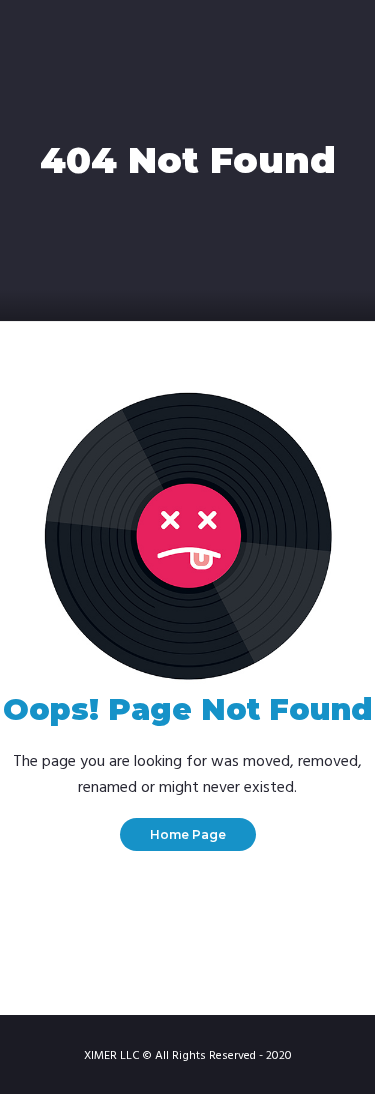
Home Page (188, 834)
